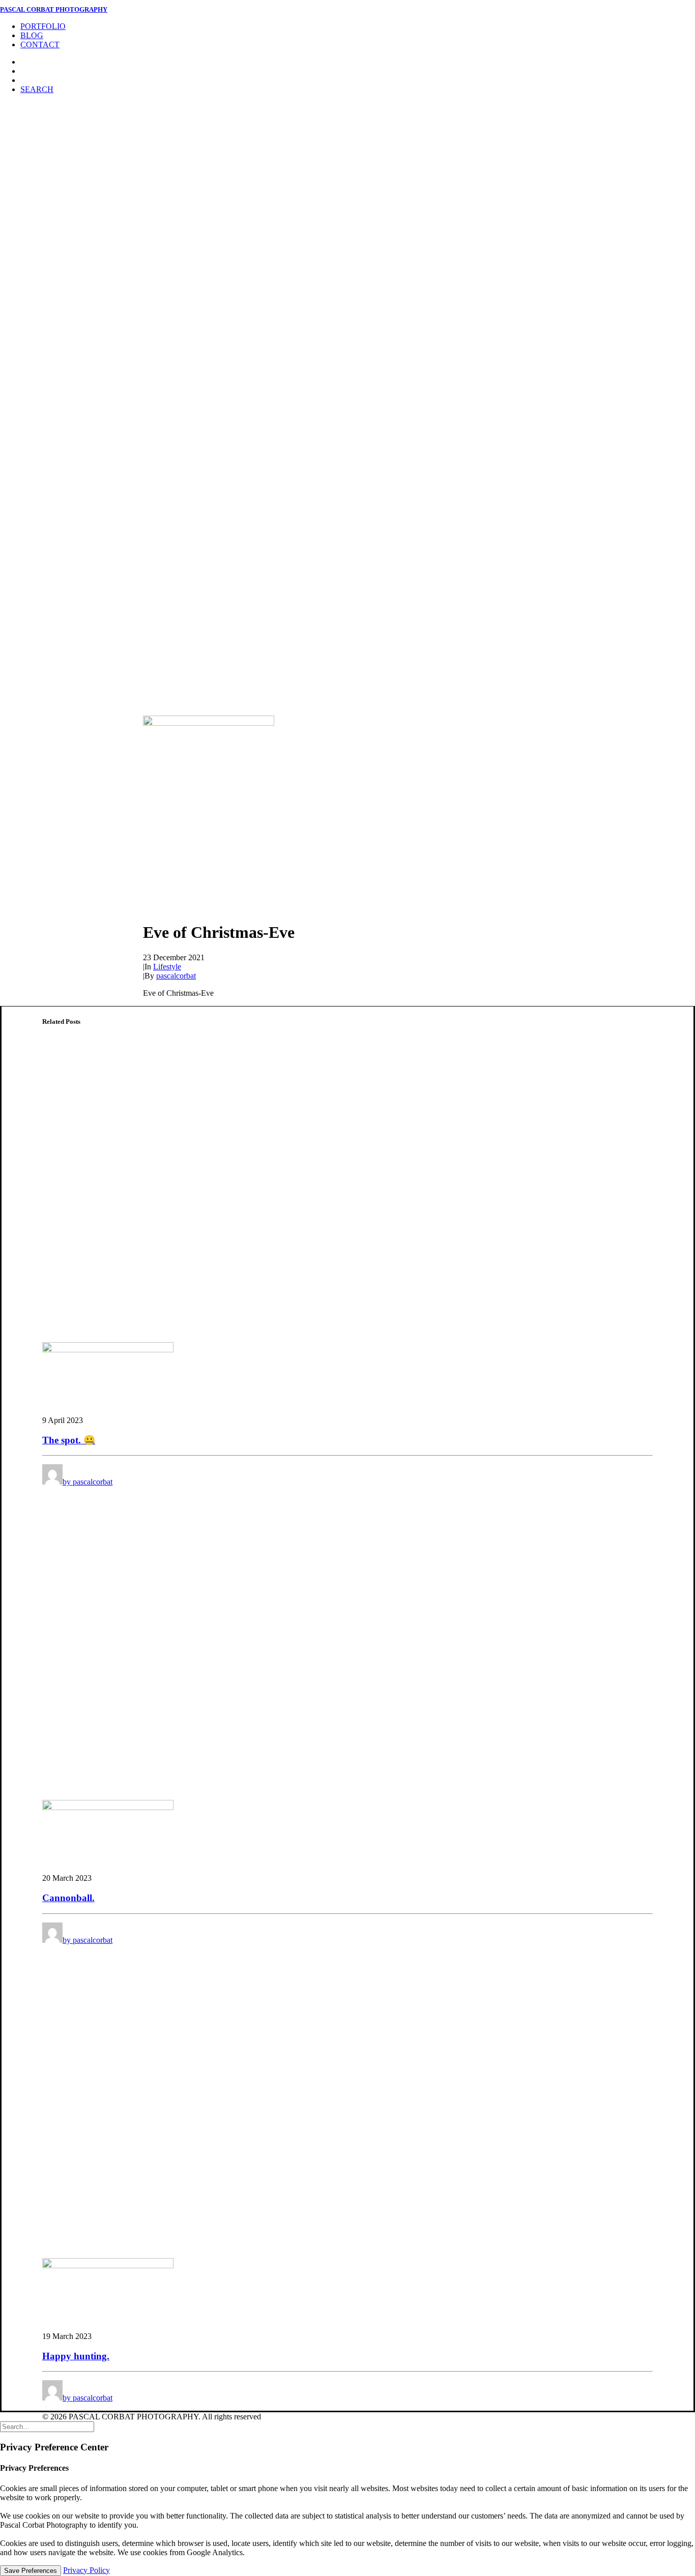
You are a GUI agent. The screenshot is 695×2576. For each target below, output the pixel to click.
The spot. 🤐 (69, 1440)
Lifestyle (167, 967)
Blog (32, 35)
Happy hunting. (76, 2356)
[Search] (47, 2426)
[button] (37, 89)
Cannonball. (68, 1898)
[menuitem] (358, 26)
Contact (40, 45)
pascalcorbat (176, 976)
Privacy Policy (86, 2570)
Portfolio (43, 26)
